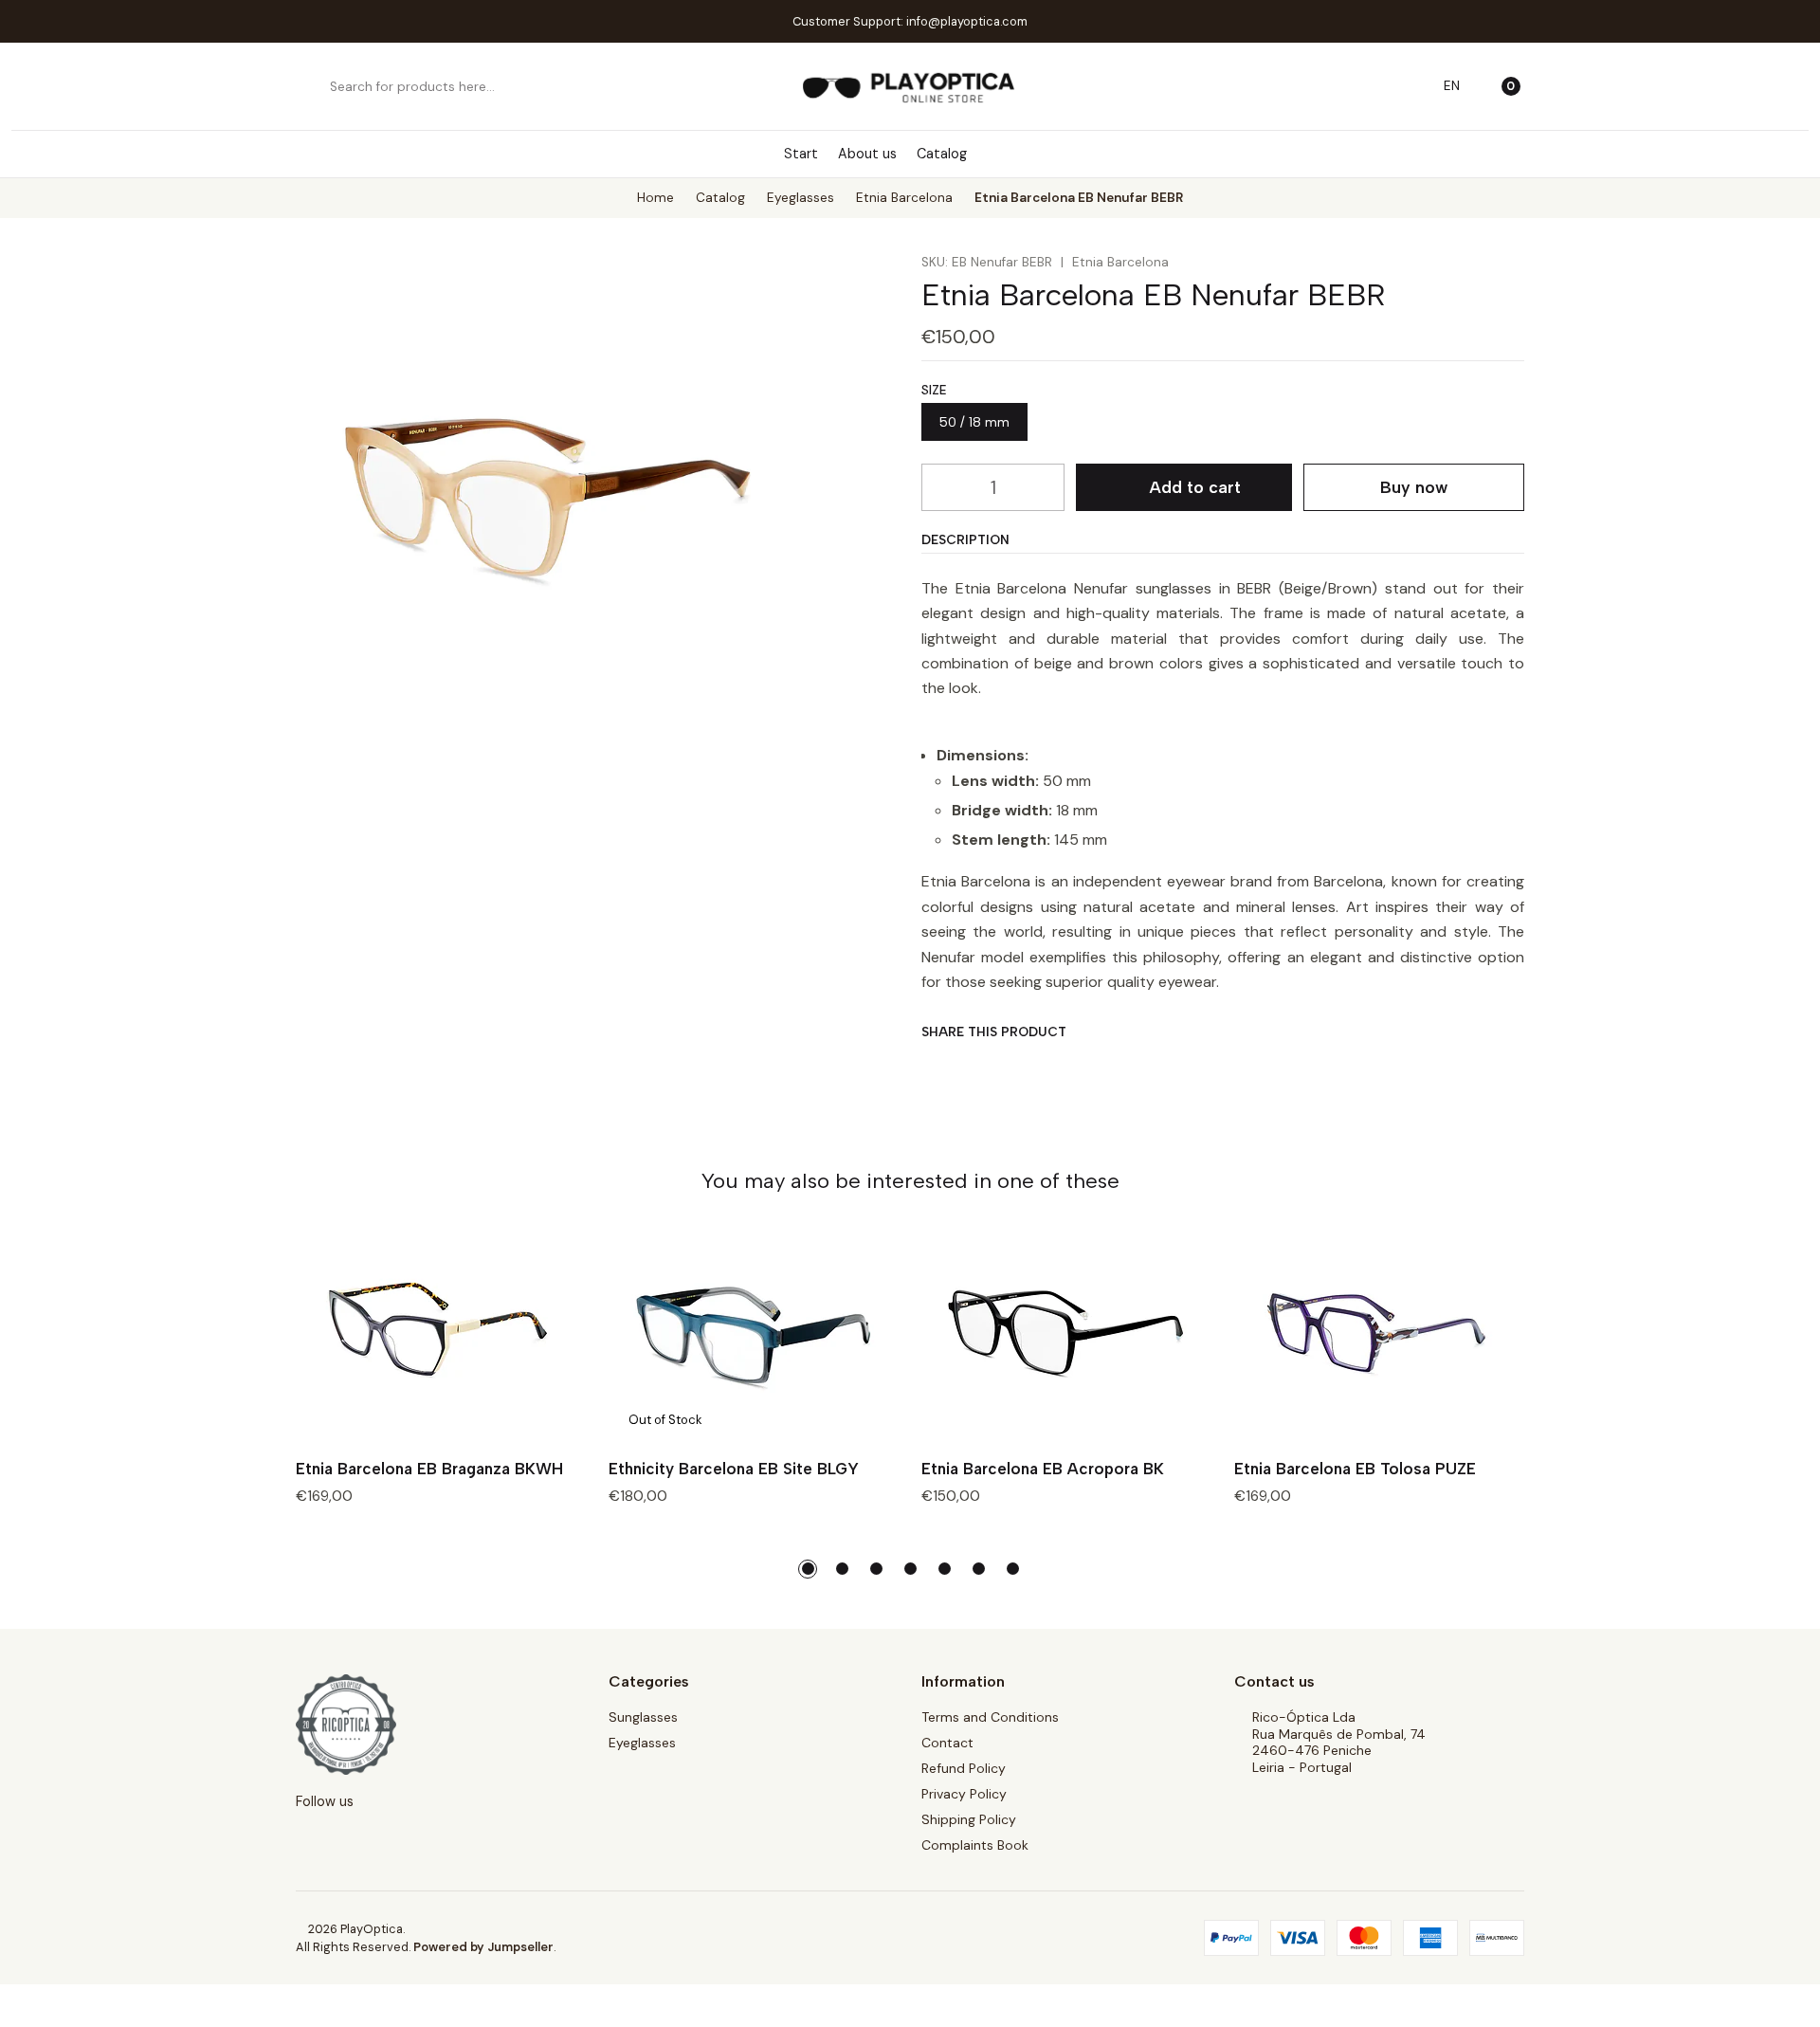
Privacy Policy (964, 1794)
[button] (808, 1569)
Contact (947, 1743)
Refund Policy (964, 1768)
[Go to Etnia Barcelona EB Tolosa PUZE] (1379, 1335)
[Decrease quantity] (937, 487)
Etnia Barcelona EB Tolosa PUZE (1355, 1469)
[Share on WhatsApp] (1019, 1067)
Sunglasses (643, 1717)
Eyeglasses (801, 198)
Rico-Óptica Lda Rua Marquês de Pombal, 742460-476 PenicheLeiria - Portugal (1339, 1742)
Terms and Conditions (990, 1717)
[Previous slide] (310, 1569)
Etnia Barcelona (904, 198)
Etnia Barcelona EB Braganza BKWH (429, 1469)
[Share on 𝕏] (977, 1067)
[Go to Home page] (910, 86)
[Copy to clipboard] (1102, 1067)
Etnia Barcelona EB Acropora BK (1043, 1469)
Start (801, 154)
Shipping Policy (969, 1819)
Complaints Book (975, 1845)
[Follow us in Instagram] (1003, 154)
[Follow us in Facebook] (1030, 154)
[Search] (312, 86)
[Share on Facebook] (935, 1067)
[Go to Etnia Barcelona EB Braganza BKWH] (441, 1335)
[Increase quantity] (1049, 487)
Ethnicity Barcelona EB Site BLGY (734, 1469)
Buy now (1414, 487)
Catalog (942, 154)
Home (655, 198)
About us (867, 154)
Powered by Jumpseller (483, 1947)
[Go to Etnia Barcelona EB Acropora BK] (1066, 1335)
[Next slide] (1510, 1569)
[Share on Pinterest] (1060, 1067)
